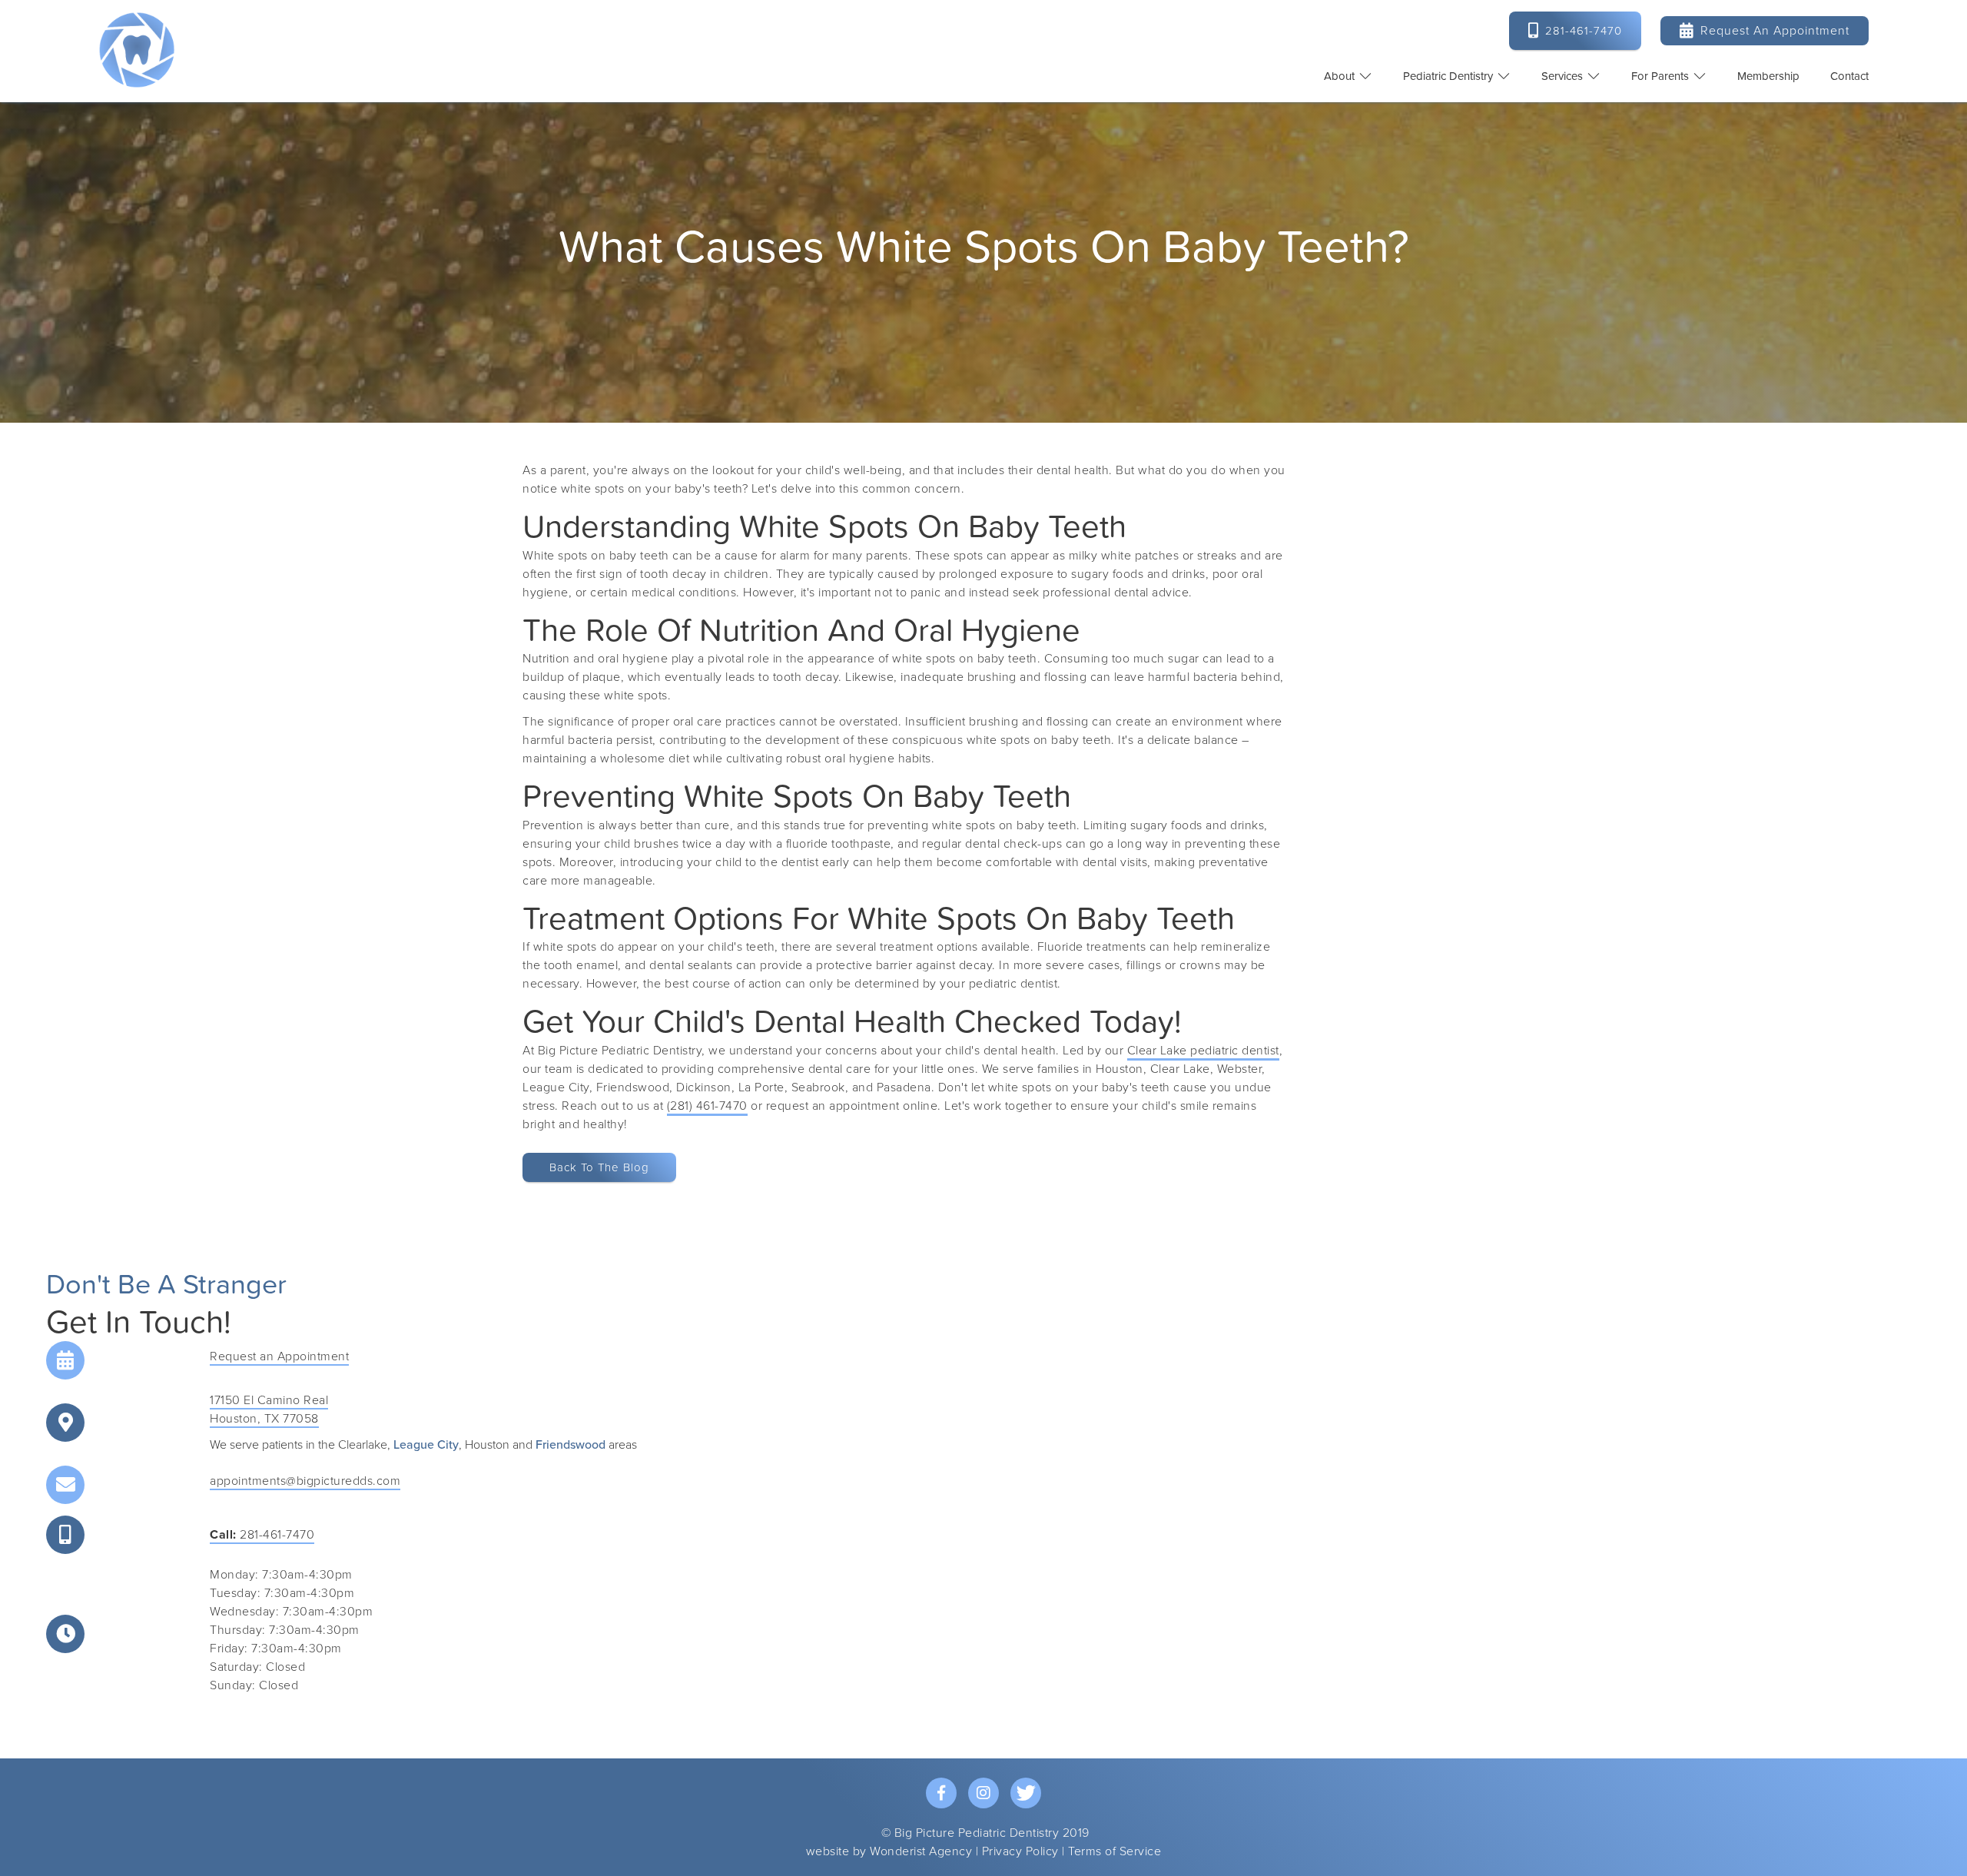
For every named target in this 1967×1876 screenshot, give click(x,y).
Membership (1768, 76)
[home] (137, 50)
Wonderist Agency (921, 1851)
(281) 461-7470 (707, 1106)
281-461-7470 (262, 1535)
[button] (1348, 76)
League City (426, 1445)
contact (1849, 76)
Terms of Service (1115, 1851)
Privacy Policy (1020, 1851)
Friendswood (571, 1445)
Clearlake (363, 1445)
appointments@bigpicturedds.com (305, 1481)
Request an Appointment (1765, 30)
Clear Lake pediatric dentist (1203, 1051)
